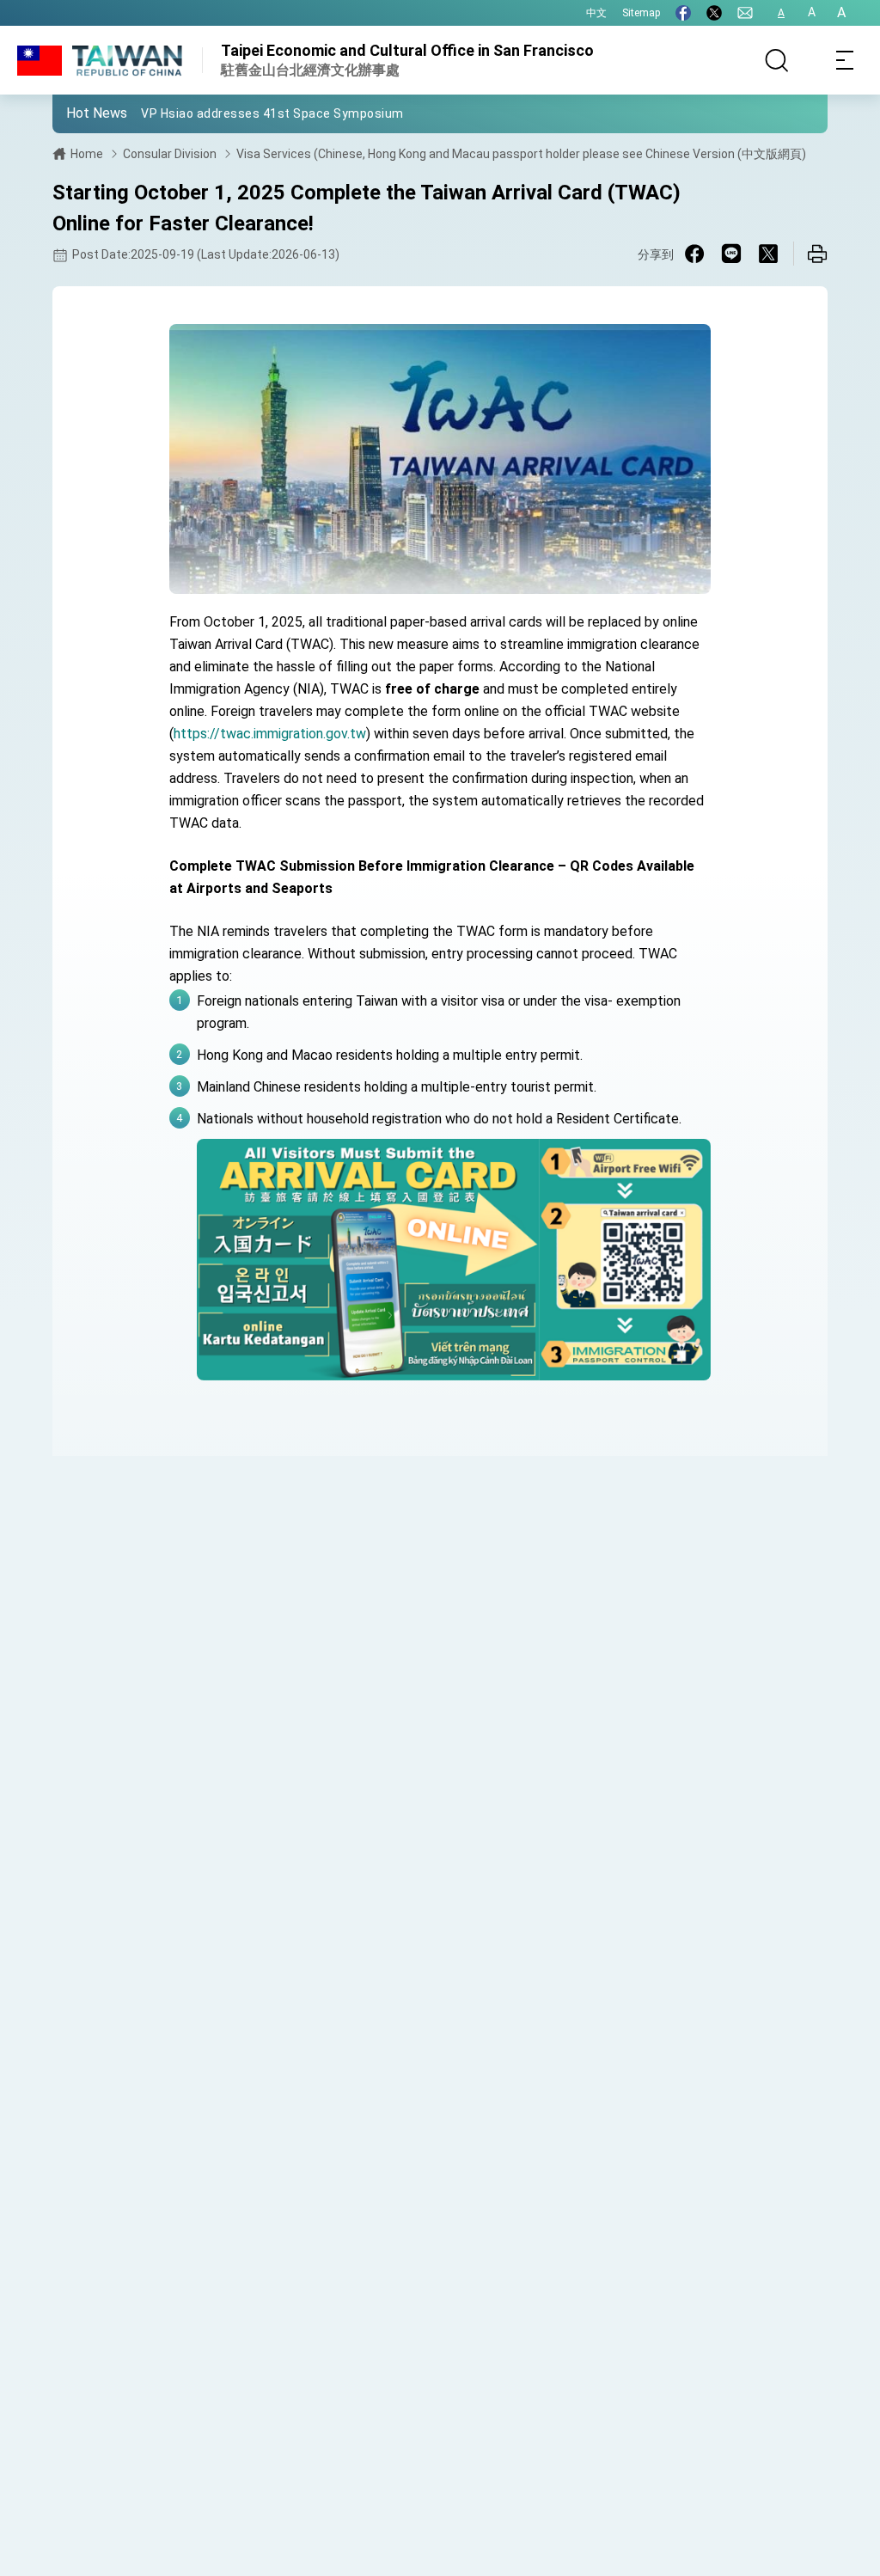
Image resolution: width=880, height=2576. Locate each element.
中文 (596, 13)
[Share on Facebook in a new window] (694, 254)
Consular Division (170, 154)
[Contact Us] (745, 13)
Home (87, 154)
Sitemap (641, 13)
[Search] (777, 60)
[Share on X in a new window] (768, 254)
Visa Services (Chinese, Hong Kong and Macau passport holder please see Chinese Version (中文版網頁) (521, 154)
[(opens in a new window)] (683, 13)
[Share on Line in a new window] (731, 254)
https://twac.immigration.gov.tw (270, 734)
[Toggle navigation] (846, 60)
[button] (78, 113)
